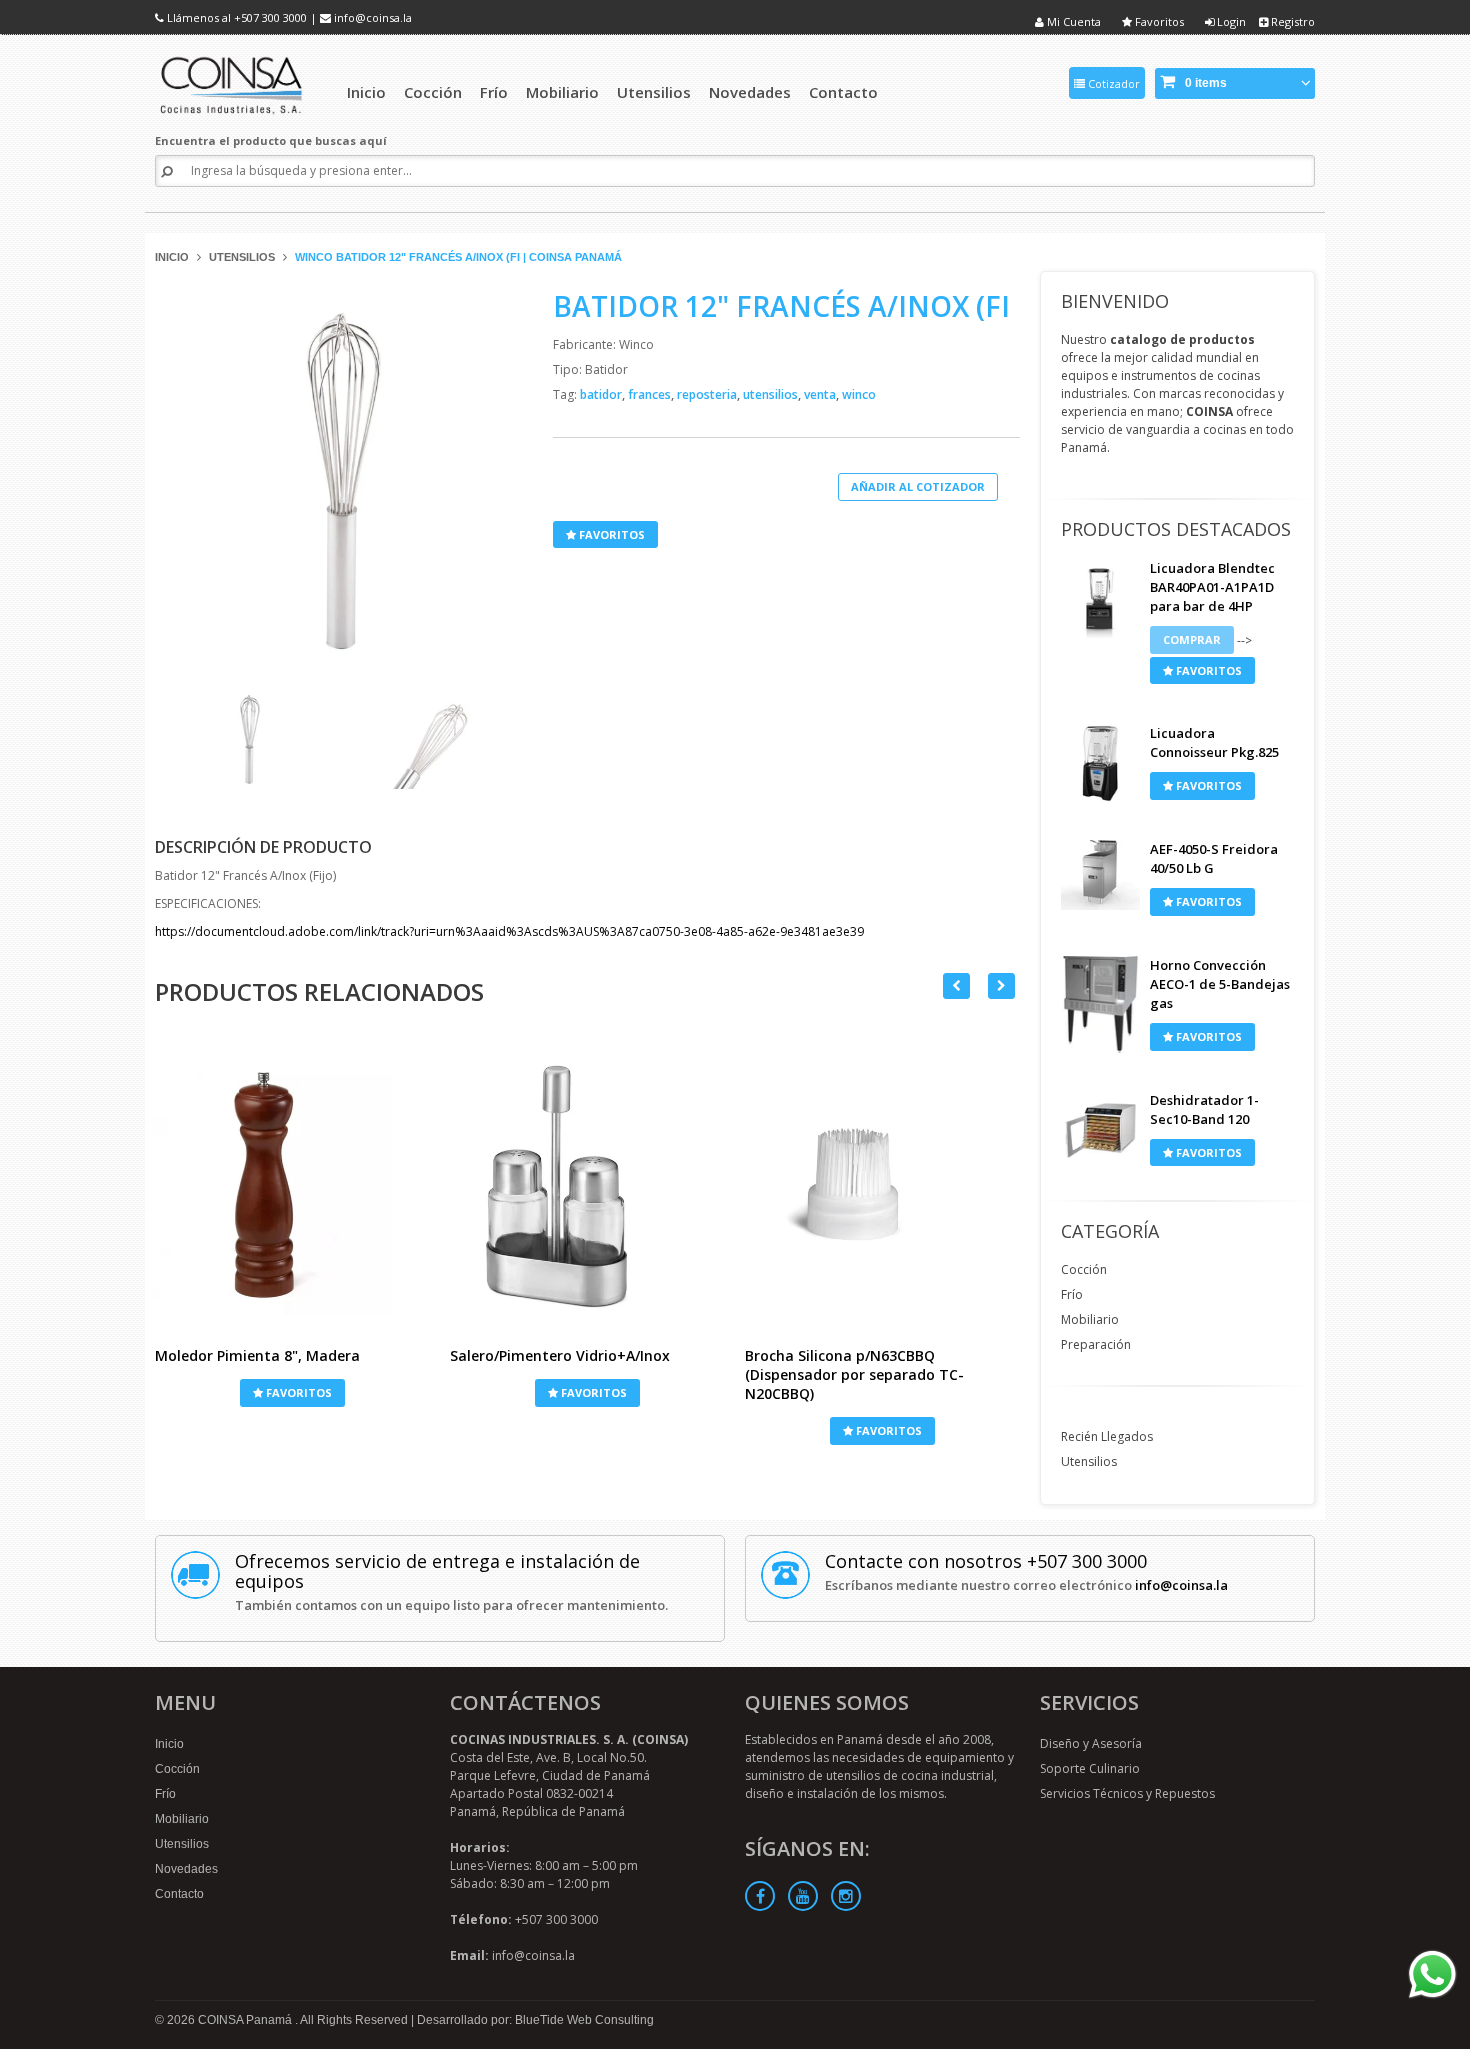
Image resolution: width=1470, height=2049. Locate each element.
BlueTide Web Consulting (584, 2020)
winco (859, 394)
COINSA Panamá (246, 2020)
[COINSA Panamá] (233, 82)
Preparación (1096, 1344)
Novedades (186, 1869)
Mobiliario (1090, 1319)
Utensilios (242, 257)
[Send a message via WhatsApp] (1432, 1974)
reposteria (708, 394)
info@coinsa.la (373, 17)
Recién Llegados (1107, 1436)
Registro (1291, 21)
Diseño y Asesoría (1091, 1743)
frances (651, 394)
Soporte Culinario (1090, 1768)
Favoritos (1158, 21)
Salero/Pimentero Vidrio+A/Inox (560, 1355)
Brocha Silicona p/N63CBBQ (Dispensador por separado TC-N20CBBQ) (854, 1374)
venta (821, 394)
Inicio (172, 257)
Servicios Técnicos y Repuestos (1127, 1793)
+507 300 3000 (270, 17)
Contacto (179, 1894)
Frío (1072, 1294)
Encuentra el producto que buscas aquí (271, 140)
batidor (602, 394)
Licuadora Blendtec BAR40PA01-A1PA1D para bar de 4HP (1212, 587)
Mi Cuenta (1072, 21)
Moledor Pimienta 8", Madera (257, 1355)
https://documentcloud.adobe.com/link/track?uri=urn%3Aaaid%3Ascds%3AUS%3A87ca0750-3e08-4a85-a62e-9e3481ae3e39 (509, 931)
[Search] (167, 171)
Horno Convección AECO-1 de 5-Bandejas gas (1220, 984)
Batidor (606, 369)
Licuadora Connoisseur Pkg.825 (1214, 742)
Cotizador (1112, 83)
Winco (636, 344)
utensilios (772, 394)
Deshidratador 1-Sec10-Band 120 (1204, 1109)
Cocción (1084, 1269)
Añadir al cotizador (918, 486)
